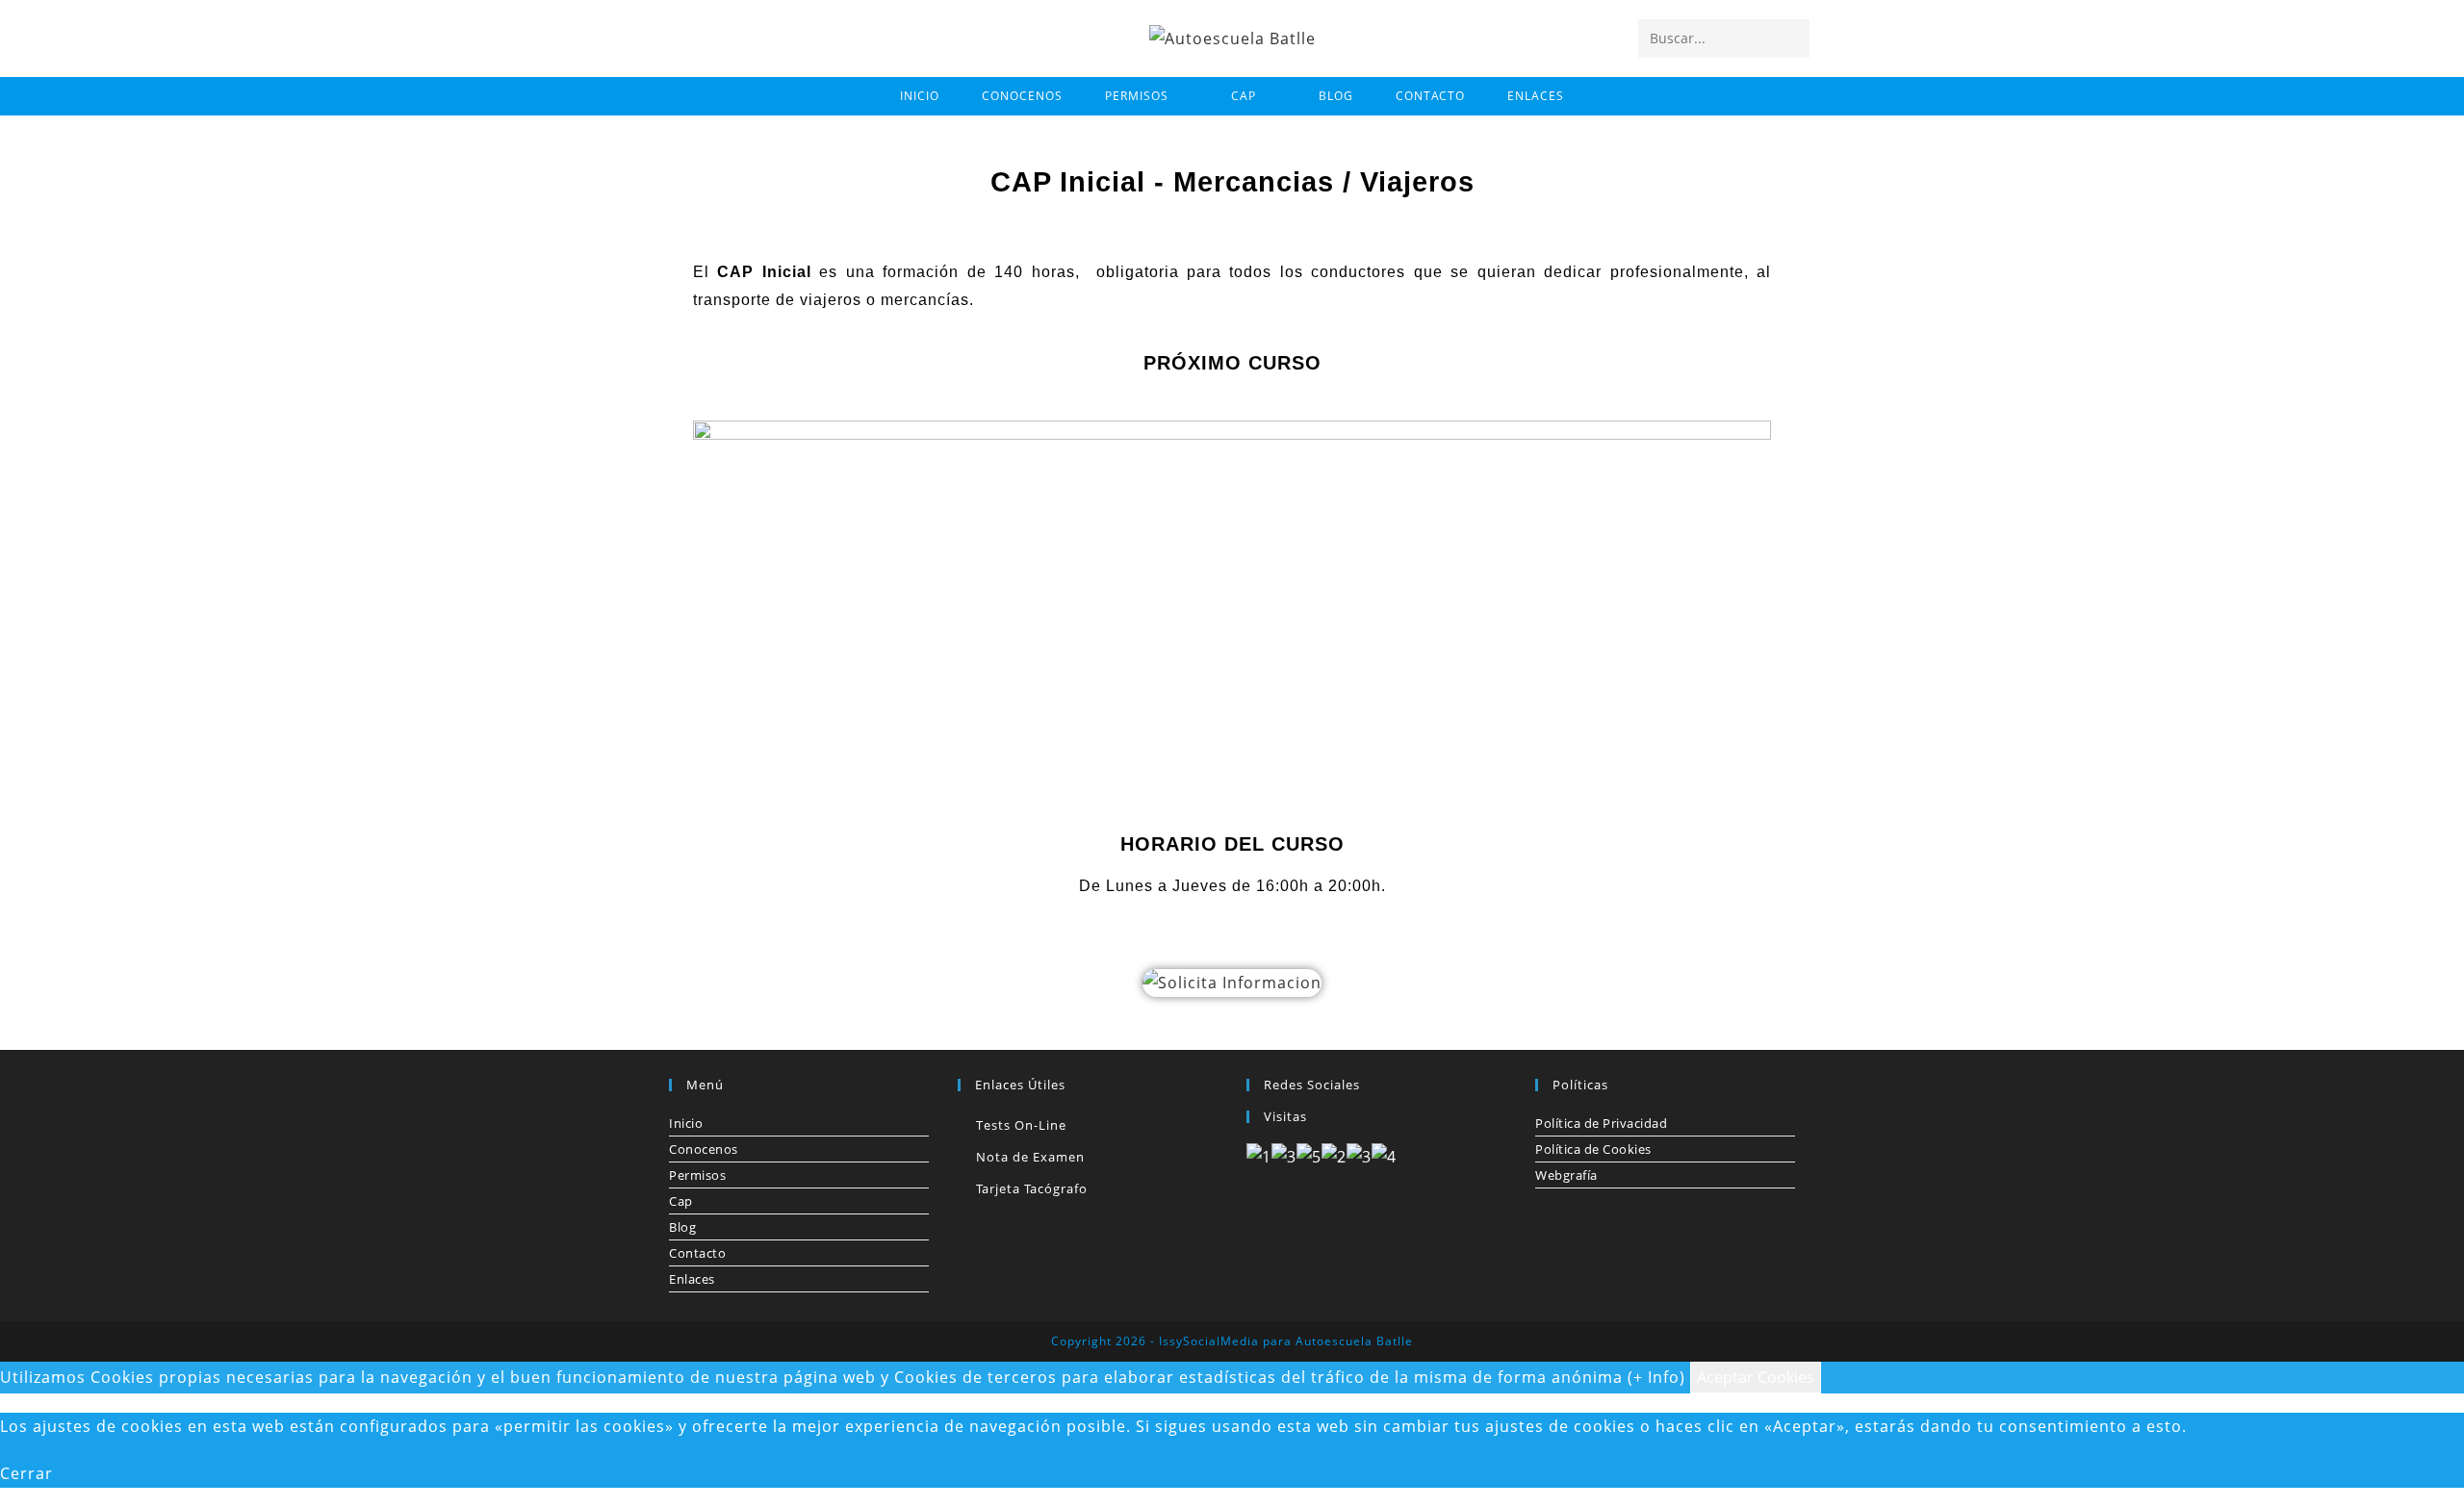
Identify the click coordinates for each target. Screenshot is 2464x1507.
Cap (681, 1201)
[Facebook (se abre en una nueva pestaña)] (671, 37)
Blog (682, 1227)
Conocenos (704, 1149)
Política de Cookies (1593, 1149)
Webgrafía (1566, 1175)
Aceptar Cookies (1756, 1377)
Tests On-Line (1021, 1125)
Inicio (686, 1123)
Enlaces (692, 1279)
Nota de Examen (1030, 1157)
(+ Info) (1656, 1377)
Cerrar (26, 1473)
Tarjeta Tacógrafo (1032, 1188)
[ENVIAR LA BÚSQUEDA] (1791, 38)
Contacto (697, 1253)
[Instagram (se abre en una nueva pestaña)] (704, 37)
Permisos (697, 1175)
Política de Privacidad (1601, 1123)
